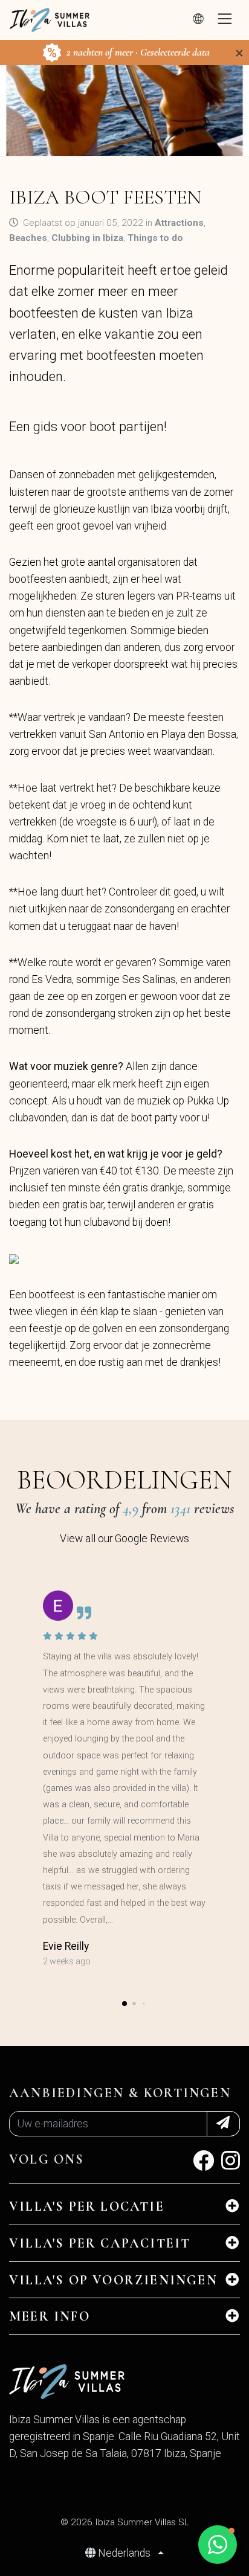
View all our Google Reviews (124, 1539)
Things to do (155, 238)
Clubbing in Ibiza (87, 238)
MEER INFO (50, 2316)
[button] (124, 2004)
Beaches (28, 238)
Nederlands (124, 2553)
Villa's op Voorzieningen (113, 2280)
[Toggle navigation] (225, 20)
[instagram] (231, 2165)
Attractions (179, 223)
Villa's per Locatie (87, 2206)
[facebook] (203, 2165)
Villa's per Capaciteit (100, 2243)
